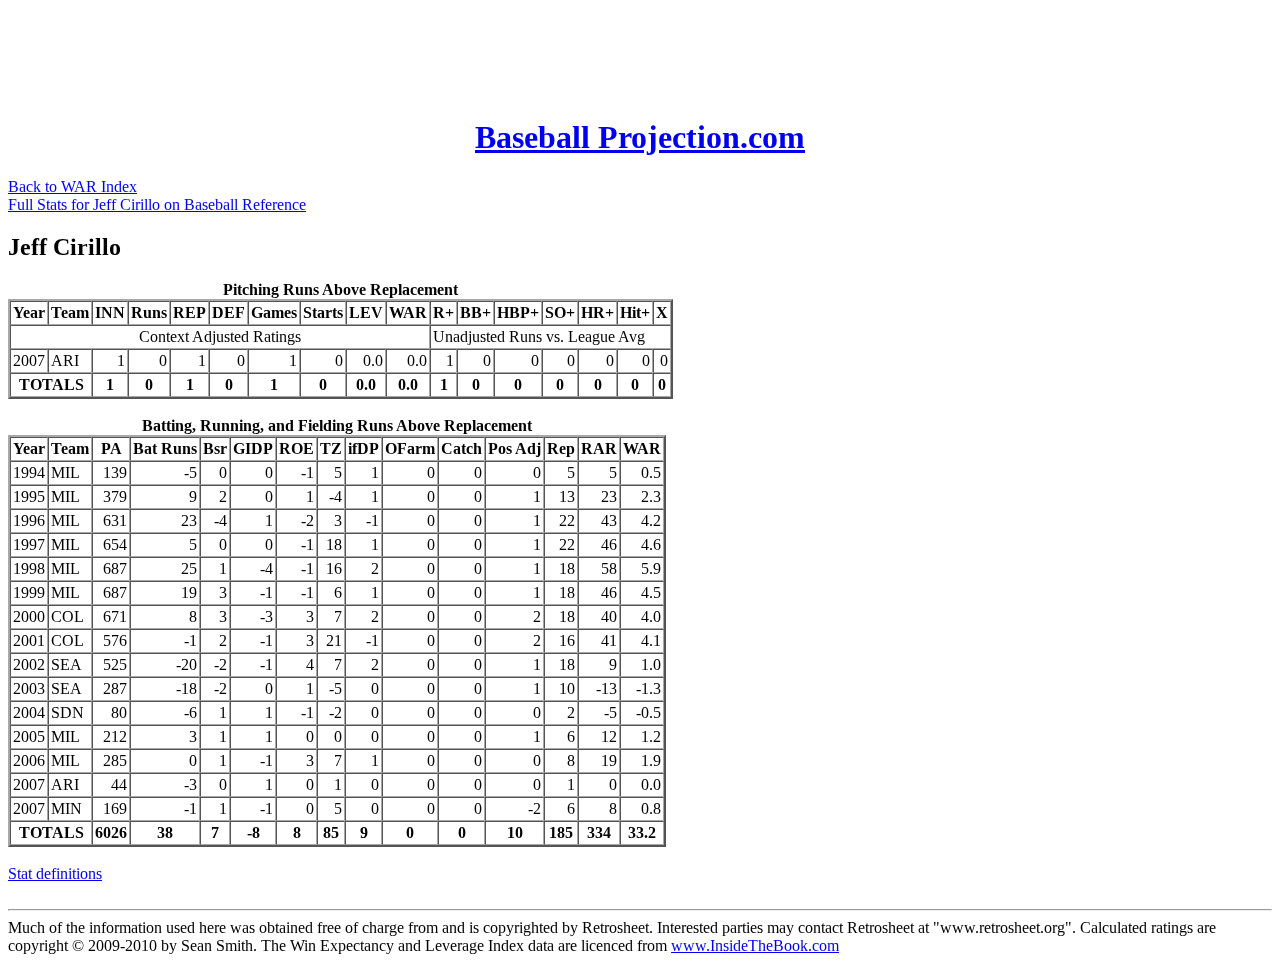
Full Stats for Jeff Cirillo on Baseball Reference (157, 204)
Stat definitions (55, 873)
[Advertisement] (372, 53)
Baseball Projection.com (640, 137)
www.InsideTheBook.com (755, 945)
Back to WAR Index (72, 186)
